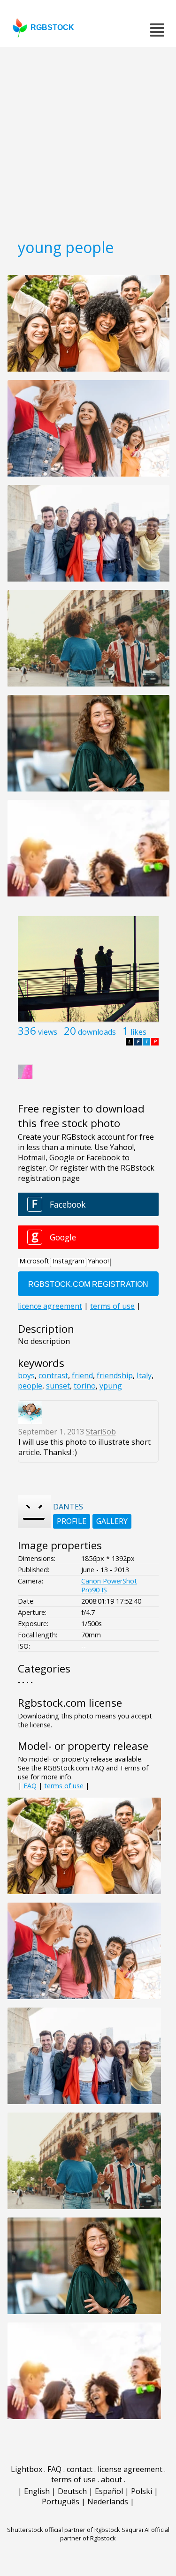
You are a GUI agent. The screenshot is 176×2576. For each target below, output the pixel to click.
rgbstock (52, 27)
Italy (144, 1375)
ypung (111, 1386)
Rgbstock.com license (70, 1703)
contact (80, 2469)
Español (109, 2491)
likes (138, 1032)
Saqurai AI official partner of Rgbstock (115, 2534)
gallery (112, 1521)
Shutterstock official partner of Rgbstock (64, 2530)
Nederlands (108, 2501)
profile (72, 1521)
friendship (115, 1375)
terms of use (64, 1786)
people (30, 1386)
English (37, 2491)
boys (26, 1375)
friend (82, 1375)
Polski (142, 2491)
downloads (97, 1032)
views (48, 1032)
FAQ (30, 1786)
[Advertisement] (88, 139)
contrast (53, 1375)
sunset (58, 1386)
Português (61, 2501)
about (111, 2479)
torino (85, 1386)
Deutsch (72, 2491)
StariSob (101, 1432)
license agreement (130, 2469)
